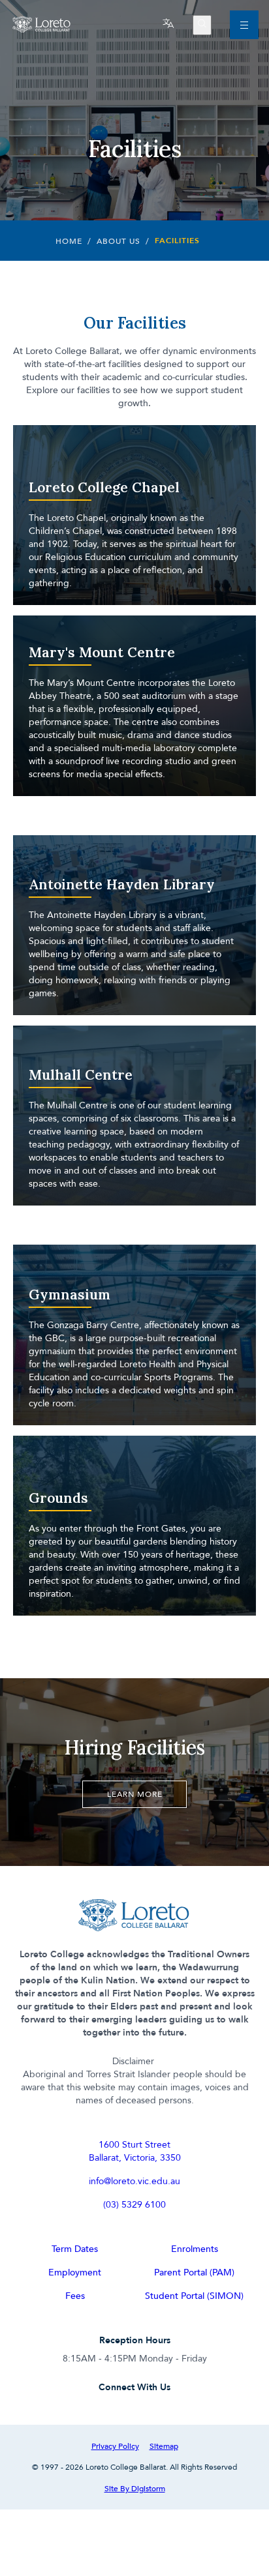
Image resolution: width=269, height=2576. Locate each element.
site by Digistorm (135, 2488)
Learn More (135, 1794)
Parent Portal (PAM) (194, 2272)
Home (69, 241)
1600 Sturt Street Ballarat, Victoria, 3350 (135, 2151)
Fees (75, 2295)
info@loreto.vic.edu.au (134, 2181)
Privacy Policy (115, 2446)
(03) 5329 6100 (134, 2204)
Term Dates (75, 2248)
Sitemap (164, 2446)
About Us (119, 241)
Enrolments (195, 2248)
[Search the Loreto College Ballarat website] (202, 25)
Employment (75, 2272)
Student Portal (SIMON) (194, 2295)
